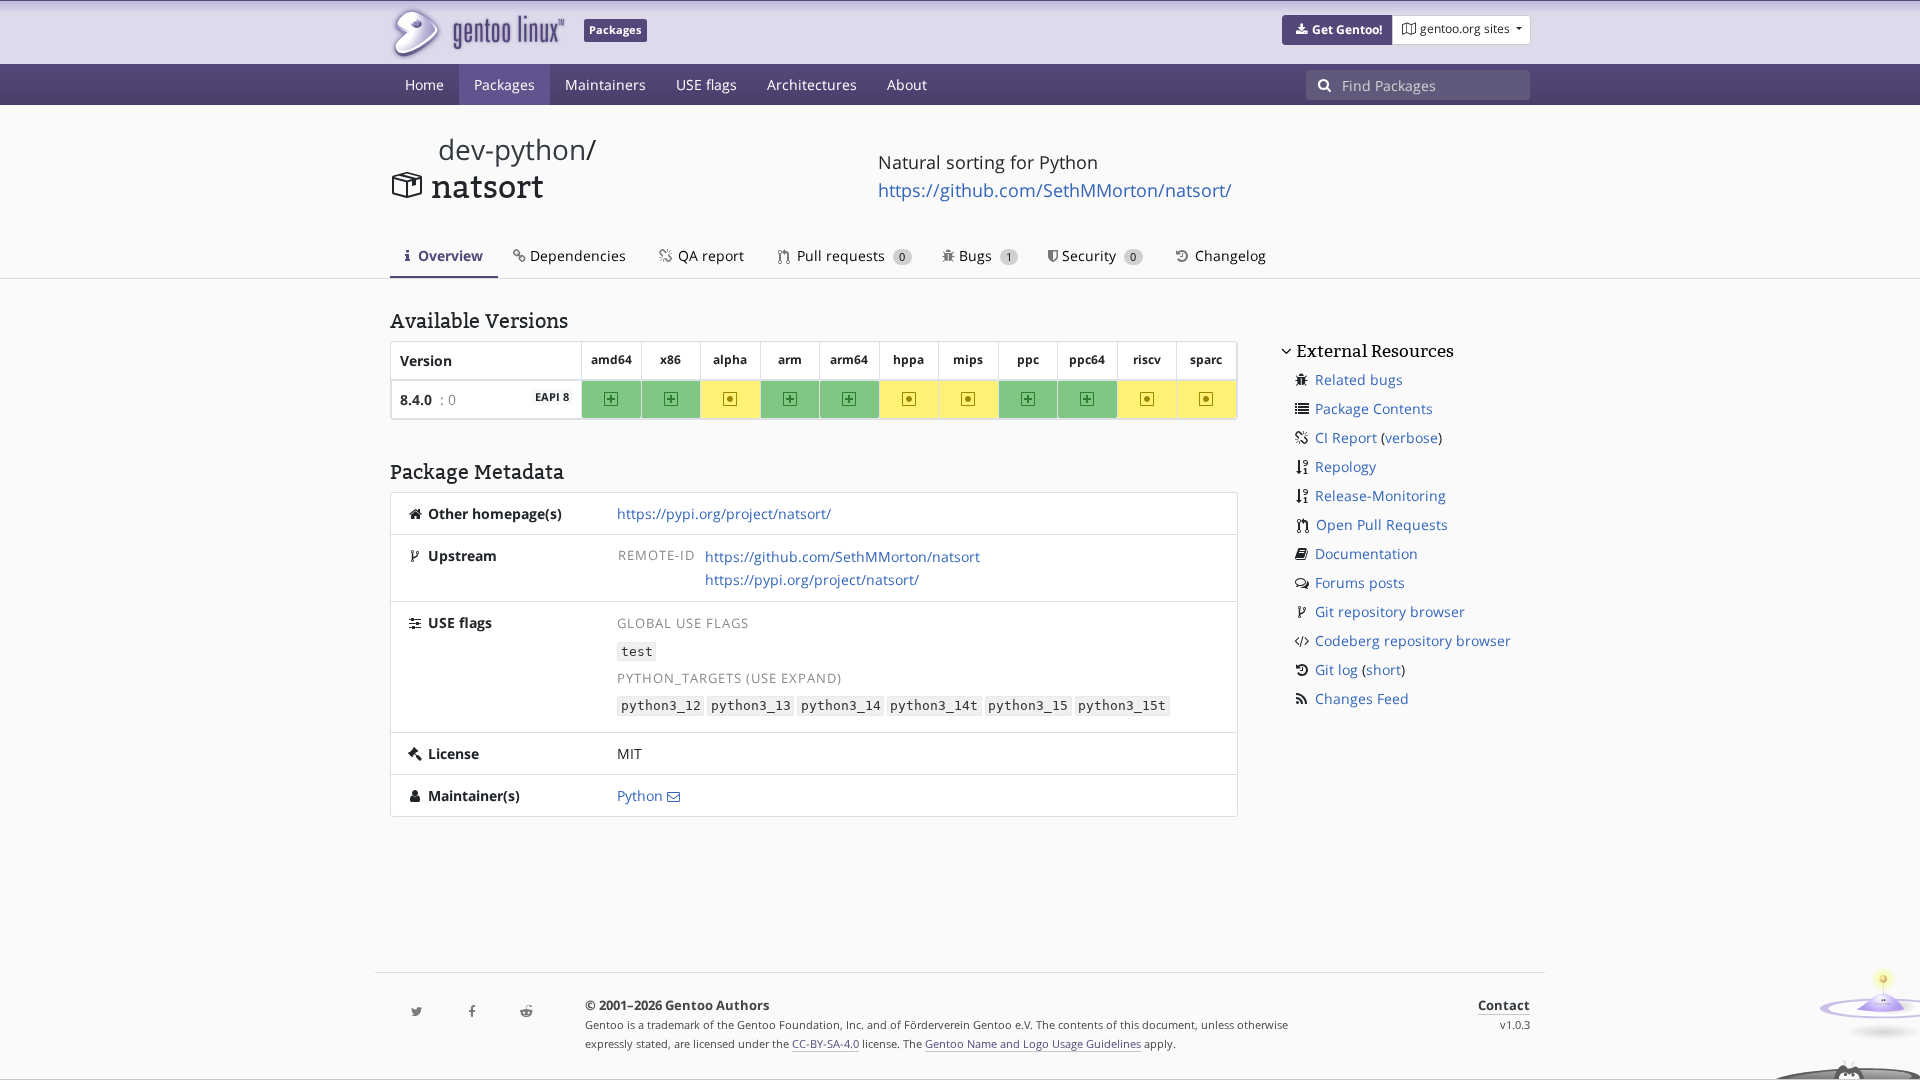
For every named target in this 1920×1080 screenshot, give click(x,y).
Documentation (1366, 553)
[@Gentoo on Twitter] (417, 1012)
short (1383, 669)
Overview (448, 255)
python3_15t (1122, 706)
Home (424, 84)
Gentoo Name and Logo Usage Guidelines (1033, 1043)
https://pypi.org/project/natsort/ (724, 513)
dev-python (512, 149)
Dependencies (576, 255)
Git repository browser (1390, 611)
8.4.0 (416, 399)
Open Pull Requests (1382, 524)
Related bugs (1359, 379)
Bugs (983, 255)
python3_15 (1028, 706)
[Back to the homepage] (477, 32)
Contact (1504, 1005)
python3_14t (934, 706)
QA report (709, 255)
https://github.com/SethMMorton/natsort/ (1055, 190)
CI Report (1346, 437)
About (907, 84)
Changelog (1228, 255)
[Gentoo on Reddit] (526, 1012)
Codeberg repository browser (1413, 640)
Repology (1345, 466)
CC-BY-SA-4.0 (825, 1043)
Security (1097, 255)
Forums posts (1360, 582)
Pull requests (849, 255)
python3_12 (661, 706)
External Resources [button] (1375, 351)
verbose (1411, 437)
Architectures (812, 84)
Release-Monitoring (1380, 495)
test (637, 651)
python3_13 (751, 706)
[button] (1337, 30)
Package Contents (1374, 408)
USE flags (706, 84)
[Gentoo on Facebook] (471, 1012)
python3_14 (841, 706)
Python (640, 795)
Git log (1336, 669)
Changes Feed (1362, 698)
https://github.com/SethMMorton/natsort (842, 556)
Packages (504, 84)
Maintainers (605, 84)
